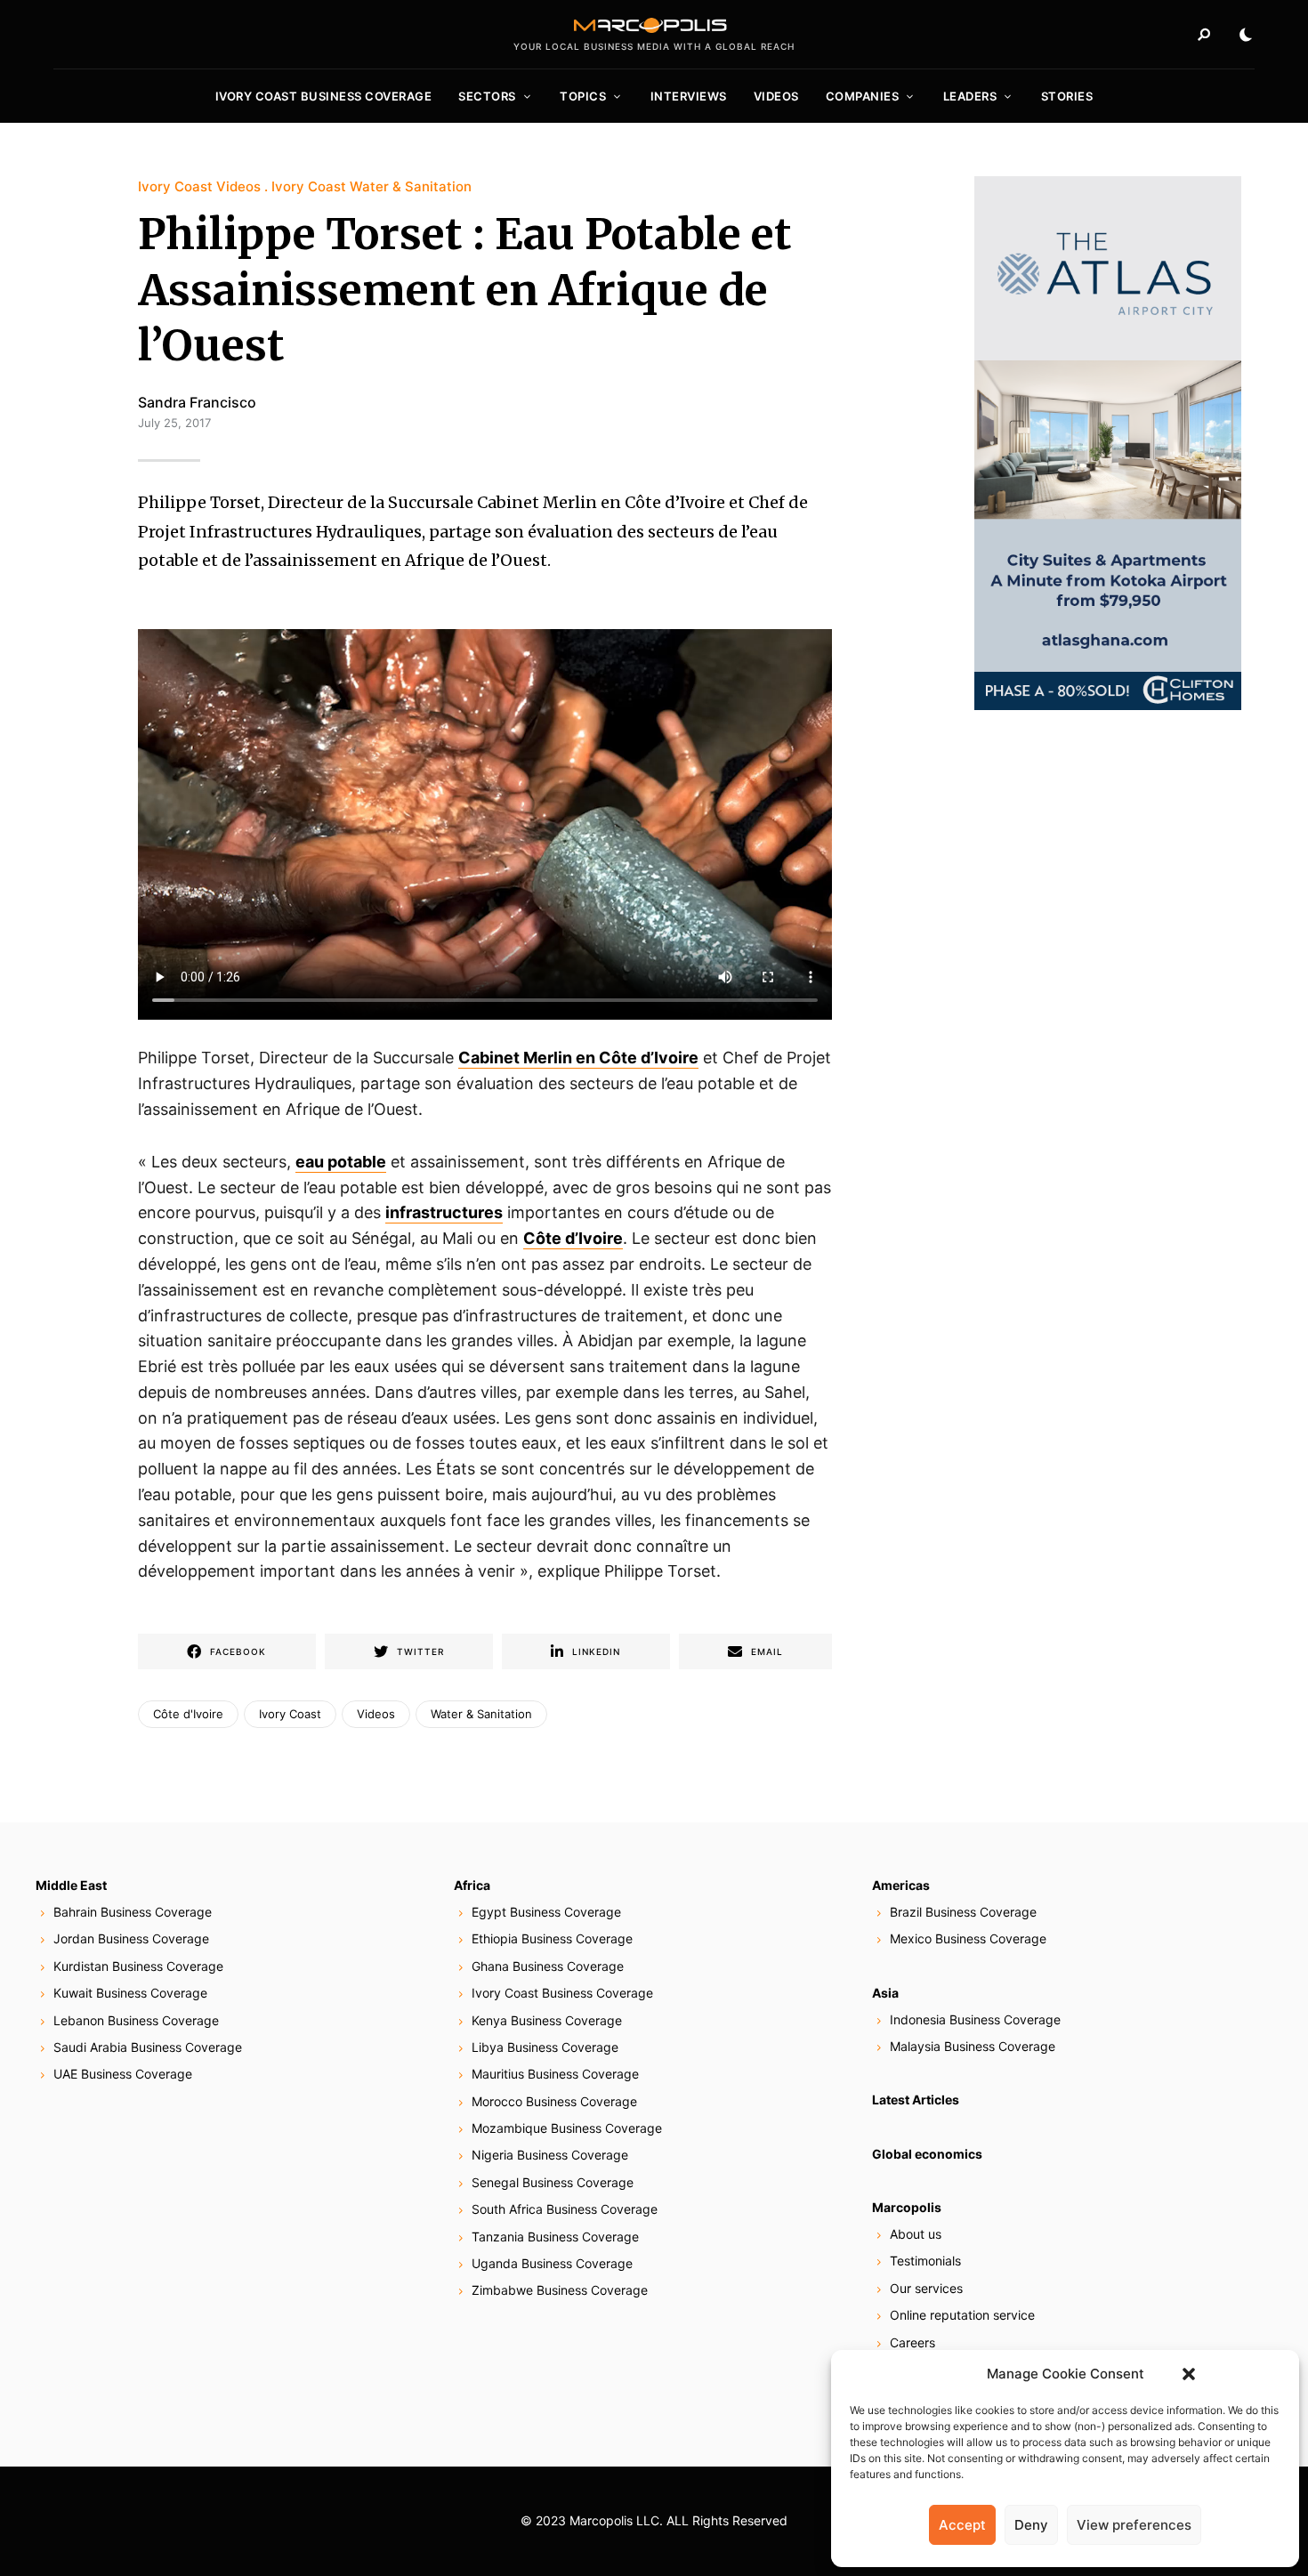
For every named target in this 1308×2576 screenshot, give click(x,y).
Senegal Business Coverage (553, 2182)
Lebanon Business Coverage (136, 2020)
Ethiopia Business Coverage (552, 1938)
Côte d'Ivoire (188, 1714)
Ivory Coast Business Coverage (324, 96)
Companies (863, 96)
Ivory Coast (290, 1714)
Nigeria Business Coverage (550, 2155)
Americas (901, 1885)
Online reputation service (962, 2315)
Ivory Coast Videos (199, 186)
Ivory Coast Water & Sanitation (371, 186)
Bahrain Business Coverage (133, 1912)
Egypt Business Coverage (546, 1912)
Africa (472, 1885)
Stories (1067, 96)
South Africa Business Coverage (565, 2209)
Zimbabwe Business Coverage (560, 2290)
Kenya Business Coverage (547, 2020)
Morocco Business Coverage (554, 2101)
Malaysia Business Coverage (973, 2046)
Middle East (71, 1885)
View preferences (1134, 2525)
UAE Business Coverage (123, 2074)
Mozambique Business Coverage (567, 2128)
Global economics (927, 2154)
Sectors (487, 96)
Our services (926, 2288)
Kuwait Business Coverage (130, 1993)
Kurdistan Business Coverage (138, 1966)
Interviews (689, 96)
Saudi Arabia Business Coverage (148, 2047)
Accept (962, 2525)
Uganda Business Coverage (552, 2263)
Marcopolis (907, 2207)
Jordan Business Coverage (131, 1938)
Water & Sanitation (481, 1714)
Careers (912, 2342)
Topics (583, 96)
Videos (776, 96)
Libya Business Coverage (545, 2047)
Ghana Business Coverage (548, 1966)
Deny (1031, 2525)
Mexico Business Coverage (968, 1938)
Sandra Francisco (197, 402)
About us (916, 2234)
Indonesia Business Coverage (975, 2019)
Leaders (970, 96)
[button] (1189, 2374)
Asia (885, 1993)
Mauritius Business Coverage (555, 2074)
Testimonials (925, 2261)
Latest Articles (916, 2100)
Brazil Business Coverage (963, 1912)
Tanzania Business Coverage (555, 2237)
